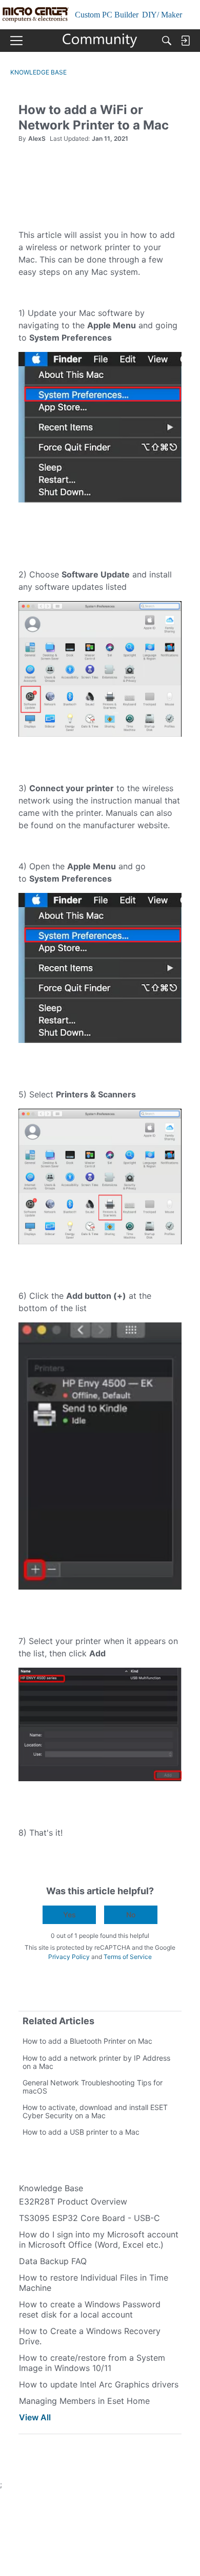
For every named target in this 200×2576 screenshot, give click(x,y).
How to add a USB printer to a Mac (81, 2132)
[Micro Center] (100, 41)
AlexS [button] (37, 138)
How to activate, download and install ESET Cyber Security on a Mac (95, 2111)
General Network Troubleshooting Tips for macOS (93, 2087)
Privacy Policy (69, 1957)
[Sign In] (185, 41)
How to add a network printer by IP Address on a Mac (96, 2062)
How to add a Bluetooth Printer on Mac (87, 2041)
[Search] (167, 41)
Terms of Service (128, 1957)
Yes (69, 1915)
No (131, 1915)
